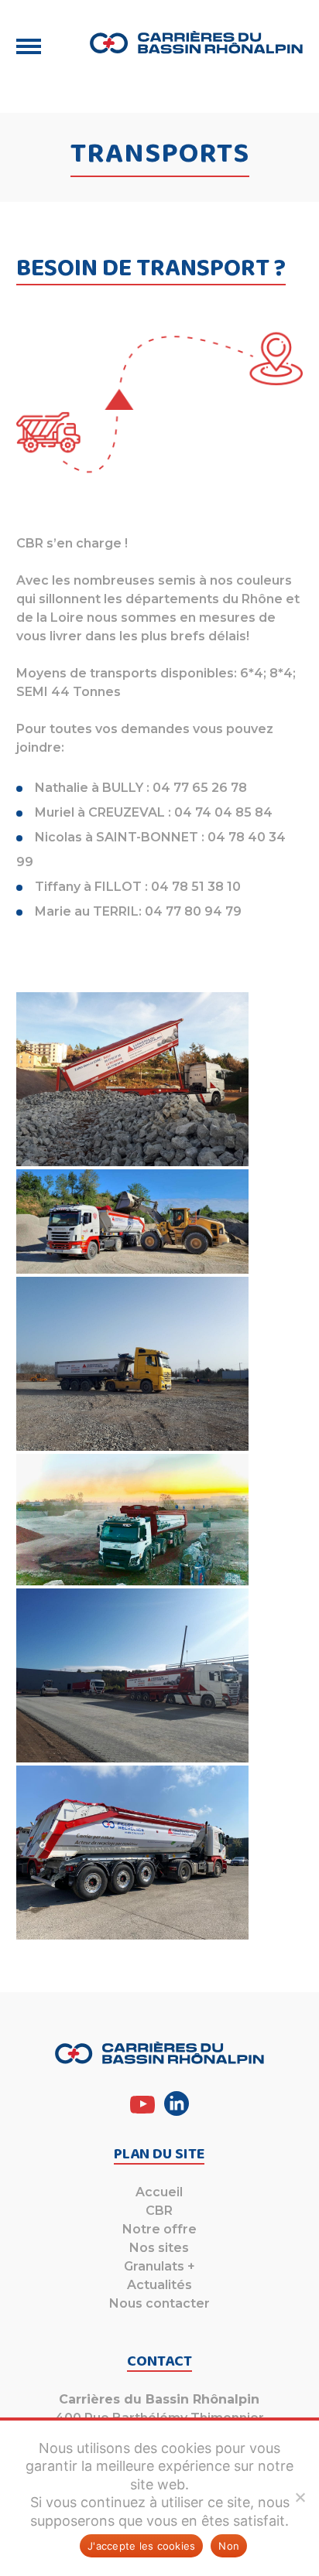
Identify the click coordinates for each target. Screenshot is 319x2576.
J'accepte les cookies (141, 2546)
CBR (159, 2211)
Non (229, 2546)
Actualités (159, 2285)
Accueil (159, 2192)
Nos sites (159, 2248)
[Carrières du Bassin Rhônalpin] (196, 43)
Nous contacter (159, 2303)
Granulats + (159, 2266)
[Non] (300, 2497)
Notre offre (159, 2229)
